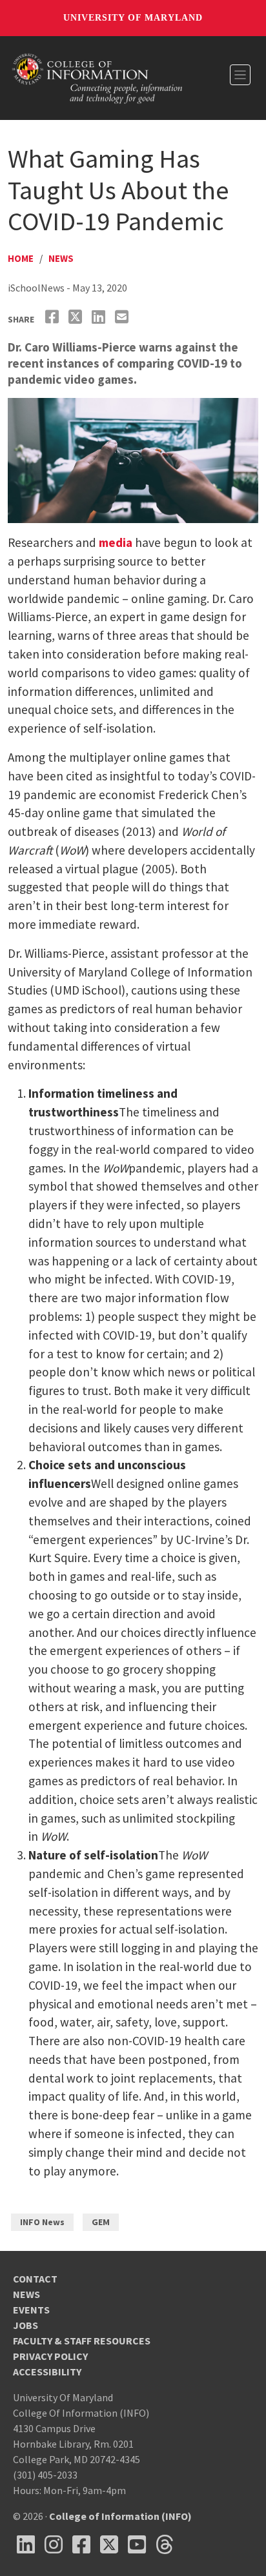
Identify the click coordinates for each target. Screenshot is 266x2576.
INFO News (42, 2222)
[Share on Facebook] (54, 317)
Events (31, 2310)
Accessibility (47, 2372)
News (61, 258)
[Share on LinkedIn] (100, 317)
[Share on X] (77, 317)
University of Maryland (133, 18)
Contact (35, 2279)
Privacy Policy (50, 2356)
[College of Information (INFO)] (97, 77)
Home (21, 258)
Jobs (26, 2325)
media (116, 542)
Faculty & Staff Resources (82, 2341)
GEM (101, 2222)
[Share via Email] (123, 317)
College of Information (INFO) (120, 2516)
